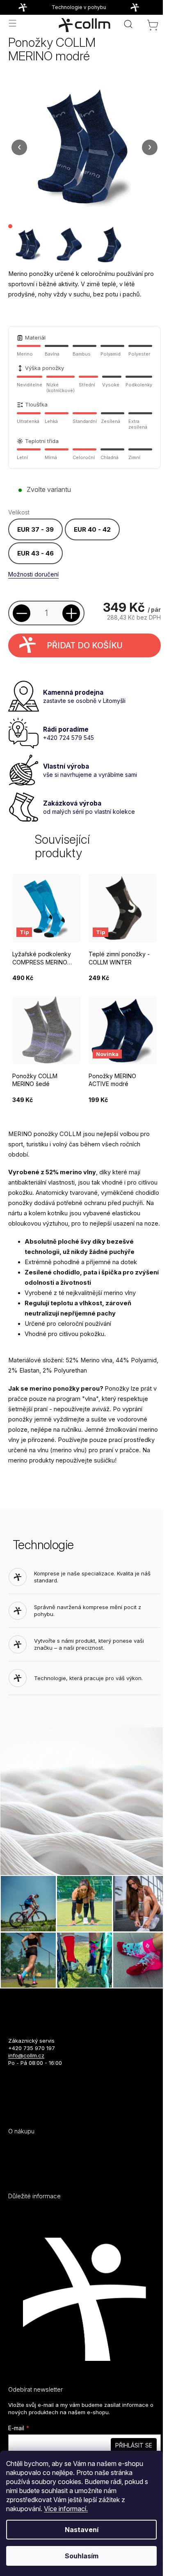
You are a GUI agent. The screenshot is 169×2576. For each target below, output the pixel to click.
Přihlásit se (134, 2445)
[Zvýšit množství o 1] (71, 613)
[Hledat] (128, 24)
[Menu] (12, 23)
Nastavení (82, 2530)
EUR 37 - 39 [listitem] (35, 529)
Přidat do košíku (85, 645)
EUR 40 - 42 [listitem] (92, 529)
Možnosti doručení (33, 574)
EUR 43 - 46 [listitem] (35, 553)
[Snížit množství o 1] (22, 613)
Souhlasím (82, 2556)
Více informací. (66, 2509)
